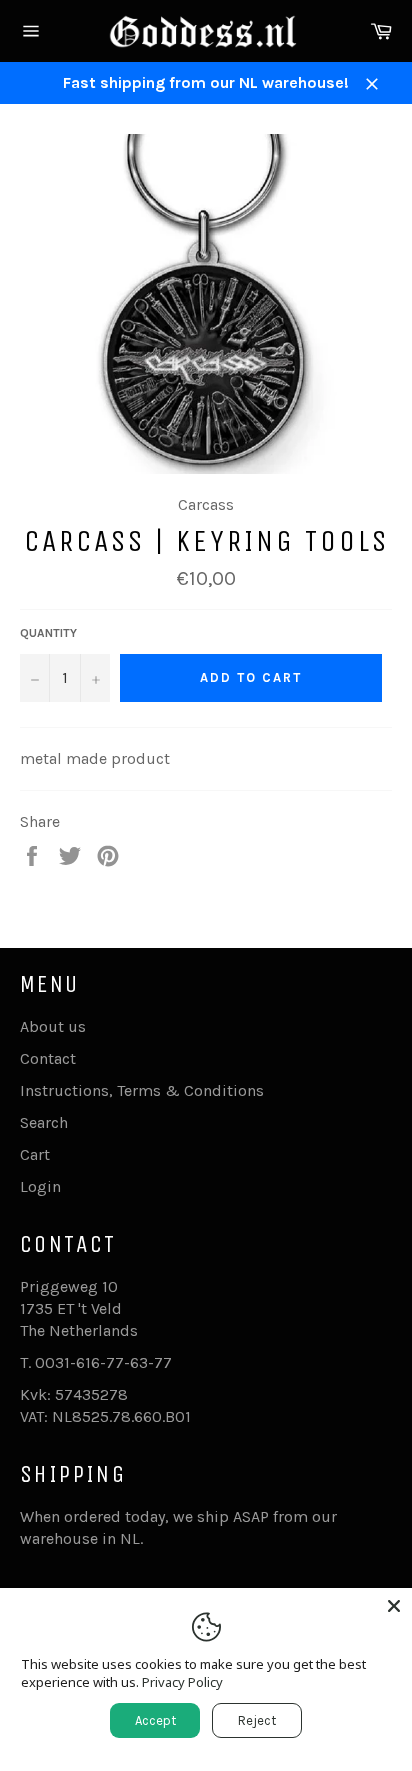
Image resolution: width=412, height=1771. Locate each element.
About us (53, 1026)
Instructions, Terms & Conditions (142, 1090)
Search (44, 1122)
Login (40, 1186)
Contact (48, 1058)
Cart (35, 1154)
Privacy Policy (182, 1682)
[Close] (394, 1606)
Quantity (48, 633)
